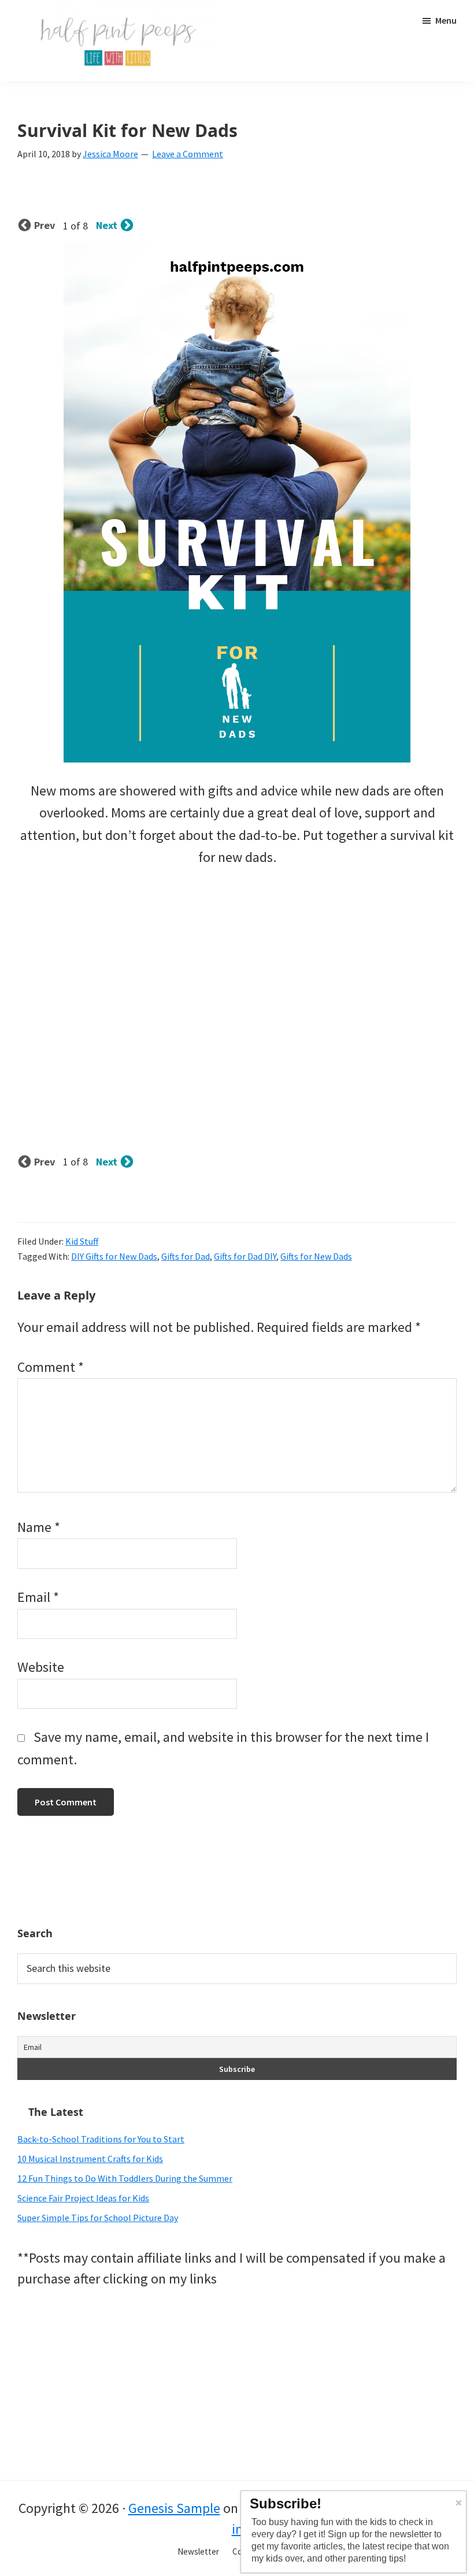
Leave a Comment (188, 154)
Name (39, 1527)
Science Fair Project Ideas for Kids (83, 2198)
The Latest (56, 2112)
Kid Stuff (82, 1241)
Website (41, 1667)
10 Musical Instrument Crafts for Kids (90, 2159)
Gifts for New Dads (316, 1256)
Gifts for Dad (186, 1256)
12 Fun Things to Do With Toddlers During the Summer (125, 2178)
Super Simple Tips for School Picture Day (98, 2218)
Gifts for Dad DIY (245, 1256)
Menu (446, 20)
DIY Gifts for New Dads (114, 1256)
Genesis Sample (174, 2508)
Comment (51, 1367)
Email (38, 1597)
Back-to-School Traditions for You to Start (101, 2139)
